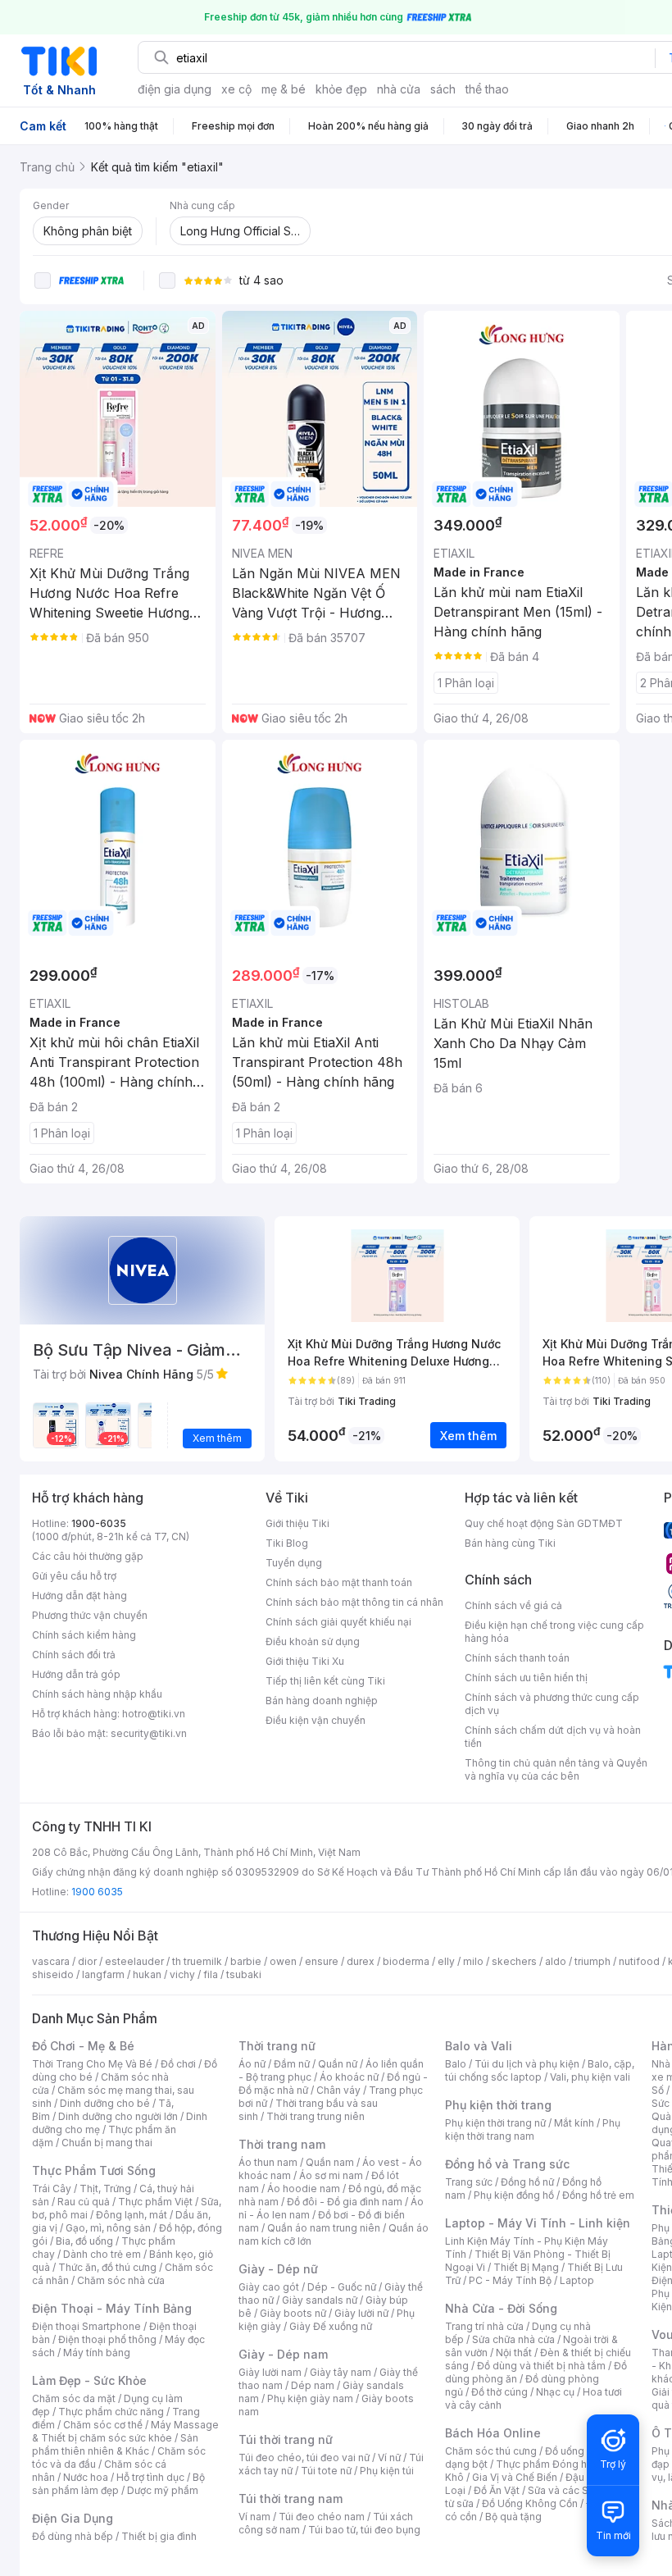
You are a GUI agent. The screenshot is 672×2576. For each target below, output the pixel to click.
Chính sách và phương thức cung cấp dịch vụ (552, 1704)
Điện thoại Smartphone (86, 2326)
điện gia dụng (175, 89)
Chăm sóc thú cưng (491, 2451)
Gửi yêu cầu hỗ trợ (74, 1576)
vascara (51, 1961)
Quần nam (330, 2162)
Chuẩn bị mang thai (107, 2143)
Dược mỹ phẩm (163, 2490)
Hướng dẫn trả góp (76, 1674)
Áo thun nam (268, 2162)
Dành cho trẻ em (102, 2254)
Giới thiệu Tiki (297, 1523)
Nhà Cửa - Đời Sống (501, 2308)
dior (87, 1961)
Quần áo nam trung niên (324, 2228)
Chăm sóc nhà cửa (121, 2280)
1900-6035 (99, 1523)
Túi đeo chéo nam (322, 2517)
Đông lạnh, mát (132, 2215)
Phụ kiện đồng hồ (514, 2195)
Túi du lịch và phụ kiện (527, 2064)
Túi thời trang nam (291, 2498)
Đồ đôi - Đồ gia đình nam (345, 2202)
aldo (556, 1961)
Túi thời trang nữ (286, 2439)
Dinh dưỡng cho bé (105, 2103)
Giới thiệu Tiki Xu (305, 1661)
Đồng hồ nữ (527, 2182)
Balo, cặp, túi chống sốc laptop (540, 2070)
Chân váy (338, 2090)
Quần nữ (338, 2064)
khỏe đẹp (341, 89)
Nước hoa (86, 2477)
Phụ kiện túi (387, 2471)
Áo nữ (252, 2064)
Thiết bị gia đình (159, 2536)
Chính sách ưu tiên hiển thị (526, 1678)
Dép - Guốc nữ (342, 2287)
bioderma (406, 1961)
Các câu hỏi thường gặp (88, 1556)
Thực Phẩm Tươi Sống (94, 2170)
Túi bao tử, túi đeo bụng (364, 2530)
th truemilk (197, 1961)
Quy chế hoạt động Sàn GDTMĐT (544, 1523)
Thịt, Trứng (105, 2188)
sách (443, 89)
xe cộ (236, 89)
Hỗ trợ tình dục (150, 2477)
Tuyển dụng (294, 1563)
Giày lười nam (270, 2372)
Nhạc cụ (555, 2392)
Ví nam (254, 2517)
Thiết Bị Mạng (526, 2267)
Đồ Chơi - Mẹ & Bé (83, 2046)
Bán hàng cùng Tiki (510, 1543)
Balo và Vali (479, 2046)
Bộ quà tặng (513, 2517)
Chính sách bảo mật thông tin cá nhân (354, 1602)
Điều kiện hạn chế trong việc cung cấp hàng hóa (554, 1632)
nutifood (639, 1961)
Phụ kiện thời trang (498, 2105)
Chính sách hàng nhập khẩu (97, 1694)
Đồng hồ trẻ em (598, 2195)
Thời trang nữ (277, 2046)
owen (283, 1961)
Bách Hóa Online (493, 2433)
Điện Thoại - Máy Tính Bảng (112, 2308)
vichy (182, 1974)
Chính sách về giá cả (513, 1605)
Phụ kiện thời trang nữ (495, 2123)
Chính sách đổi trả (74, 1655)
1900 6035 (97, 1892)
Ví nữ (389, 2457)
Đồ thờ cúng (499, 2392)
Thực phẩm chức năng (111, 2412)
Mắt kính (574, 2123)
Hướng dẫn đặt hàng (79, 1596)
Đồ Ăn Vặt (497, 2490)
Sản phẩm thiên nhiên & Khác (115, 2444)
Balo (456, 2064)
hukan (147, 1974)
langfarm (103, 1974)
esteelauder (134, 1961)
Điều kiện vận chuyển (316, 1720)
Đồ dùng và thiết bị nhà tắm (541, 2366)
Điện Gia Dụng (73, 2518)
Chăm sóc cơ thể (103, 2425)
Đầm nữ (292, 2064)
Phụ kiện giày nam (310, 2398)
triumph (593, 1961)
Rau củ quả (84, 2202)
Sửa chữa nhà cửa (513, 2339)
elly (446, 1961)
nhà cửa (399, 89)
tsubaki (244, 1974)
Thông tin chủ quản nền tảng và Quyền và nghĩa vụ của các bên (556, 1769)
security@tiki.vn (149, 1733)
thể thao (487, 89)
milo (473, 1961)
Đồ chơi (178, 2064)
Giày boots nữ (293, 2313)
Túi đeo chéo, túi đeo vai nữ (304, 2457)
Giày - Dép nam (283, 2354)
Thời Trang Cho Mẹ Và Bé (92, 2064)
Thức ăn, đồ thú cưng (107, 2267)
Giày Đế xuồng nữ (331, 2326)
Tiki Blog (287, 1543)
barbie (246, 1961)
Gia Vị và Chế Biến (515, 2477)
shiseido (53, 1974)
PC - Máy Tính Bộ (510, 2280)
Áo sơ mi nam (331, 2175)
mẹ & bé (284, 89)
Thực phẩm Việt (155, 2202)
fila (211, 1974)
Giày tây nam (341, 2372)
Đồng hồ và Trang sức (507, 2164)
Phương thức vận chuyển (90, 1615)
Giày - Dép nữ (278, 2269)
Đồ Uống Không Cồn (530, 2503)
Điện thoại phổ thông (107, 2339)
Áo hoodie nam (304, 2188)
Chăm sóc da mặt (74, 2398)
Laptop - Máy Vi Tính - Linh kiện (538, 2223)
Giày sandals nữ (320, 2300)
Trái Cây (52, 2188)
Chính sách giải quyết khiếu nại (338, 1622)
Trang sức (469, 2182)
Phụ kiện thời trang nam (533, 2129)
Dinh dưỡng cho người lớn (118, 2116)
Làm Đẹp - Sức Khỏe (89, 2380)
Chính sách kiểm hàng (84, 1635)
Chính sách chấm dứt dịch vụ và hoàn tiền (553, 1737)
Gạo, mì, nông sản (108, 2228)
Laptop (577, 2280)
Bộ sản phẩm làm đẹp (118, 2484)
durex (361, 1961)
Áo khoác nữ (349, 2077)
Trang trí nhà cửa (484, 2326)
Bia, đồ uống (84, 2241)
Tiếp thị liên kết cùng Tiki (325, 1681)
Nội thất (514, 2353)
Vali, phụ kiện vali (590, 2077)
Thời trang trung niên (316, 2116)
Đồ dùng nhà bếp (73, 2536)
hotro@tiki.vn (154, 1714)
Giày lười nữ (361, 2313)
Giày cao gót (269, 2287)
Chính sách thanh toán (517, 1658)
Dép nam (313, 2385)
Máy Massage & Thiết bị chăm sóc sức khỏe (125, 2431)
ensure (322, 1961)
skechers (514, 1961)
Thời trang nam (282, 2144)
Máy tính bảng (97, 2353)
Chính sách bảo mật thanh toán (339, 1582)
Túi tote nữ (326, 2471)
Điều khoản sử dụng (313, 1641)
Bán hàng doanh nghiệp (322, 1701)
